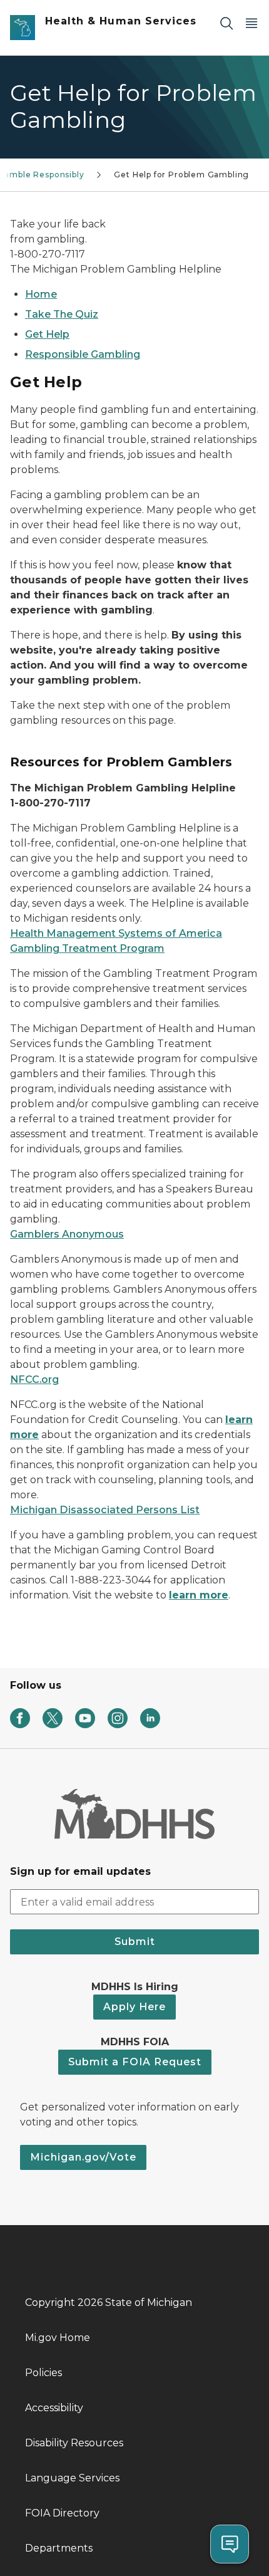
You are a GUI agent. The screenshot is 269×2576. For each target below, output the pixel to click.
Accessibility (54, 2408)
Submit (135, 1942)
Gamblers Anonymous (67, 1234)
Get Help (47, 334)
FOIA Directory (62, 2513)
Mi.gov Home (58, 2338)
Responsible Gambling (83, 354)
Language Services (72, 2478)
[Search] (226, 23)
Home (41, 294)
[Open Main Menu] (251, 23)
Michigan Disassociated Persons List (105, 1510)
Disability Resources (74, 2443)
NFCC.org (34, 1379)
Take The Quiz (62, 314)
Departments (59, 2548)
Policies (43, 2373)
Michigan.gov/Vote (83, 2157)
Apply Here (134, 2007)
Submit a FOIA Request (135, 2062)
